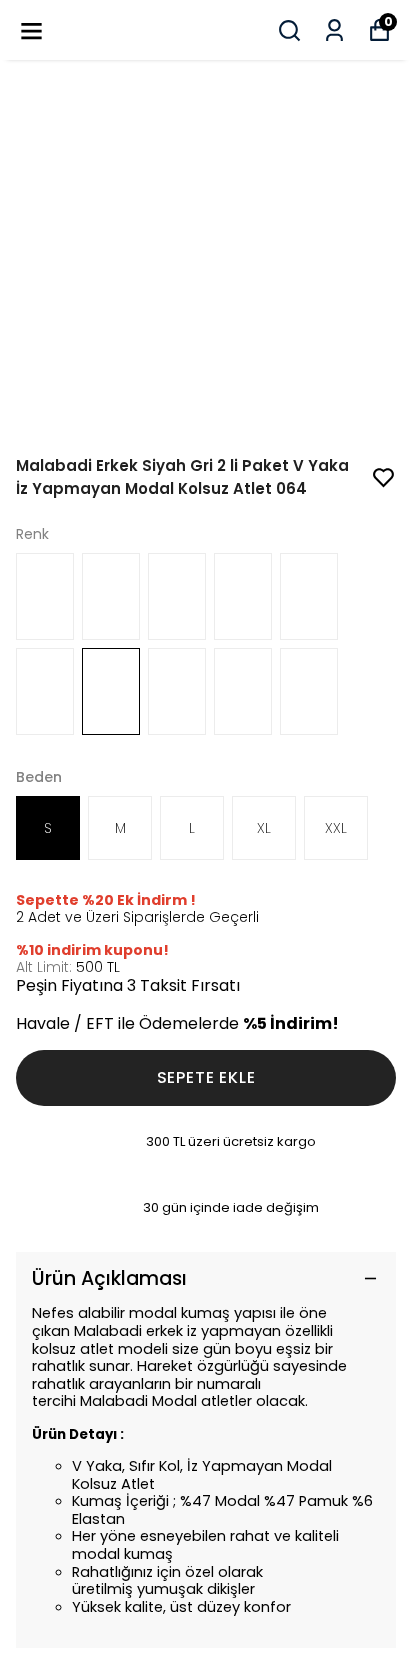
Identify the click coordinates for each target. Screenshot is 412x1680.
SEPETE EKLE (206, 1077)
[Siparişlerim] (334, 30)
